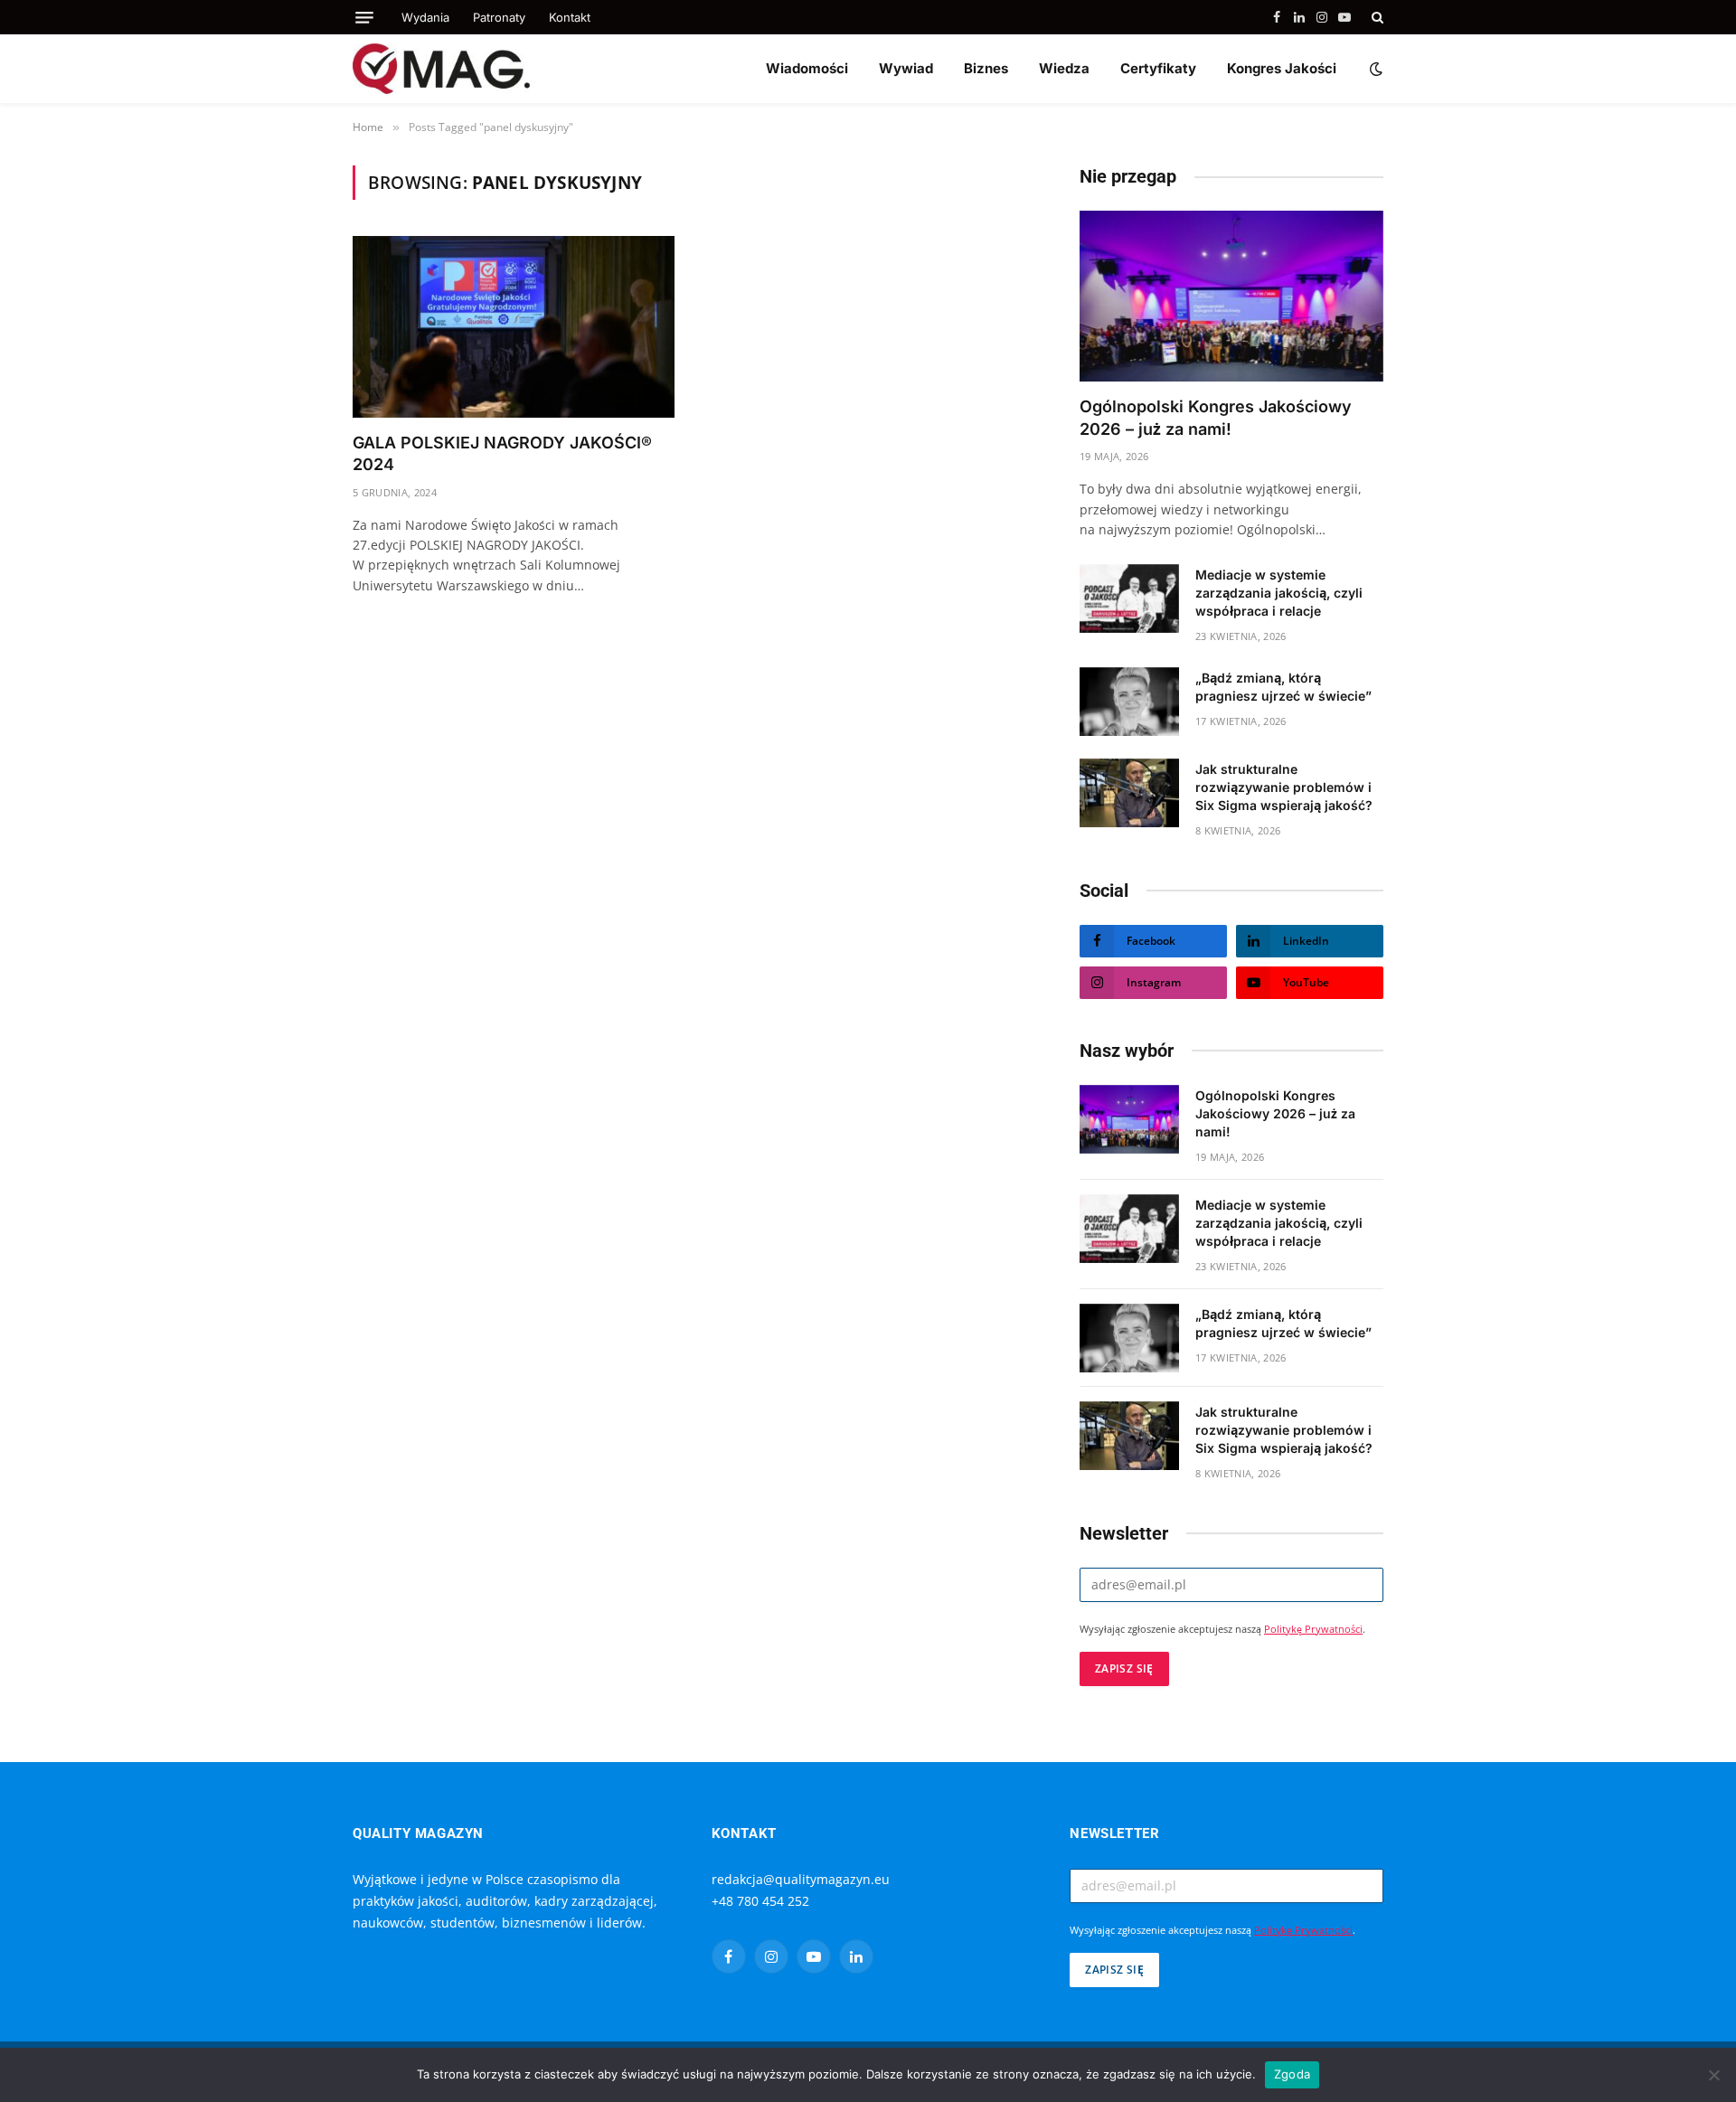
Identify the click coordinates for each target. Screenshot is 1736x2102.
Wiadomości (807, 68)
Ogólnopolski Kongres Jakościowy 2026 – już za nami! (1216, 417)
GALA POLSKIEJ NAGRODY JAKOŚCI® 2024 (502, 453)
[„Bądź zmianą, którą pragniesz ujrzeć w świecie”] (1129, 702)
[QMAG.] (441, 69)
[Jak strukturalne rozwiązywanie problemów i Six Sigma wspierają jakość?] (1129, 793)
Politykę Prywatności (1313, 1629)
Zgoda (1292, 2074)
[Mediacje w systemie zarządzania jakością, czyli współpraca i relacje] (1129, 599)
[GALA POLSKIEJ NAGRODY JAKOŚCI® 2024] (514, 326)
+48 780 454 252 (760, 1901)
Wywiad (906, 68)
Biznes (986, 68)
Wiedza (1064, 68)
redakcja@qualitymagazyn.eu (801, 1879)
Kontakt (570, 17)
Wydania (425, 17)
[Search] (1376, 17)
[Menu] (364, 18)
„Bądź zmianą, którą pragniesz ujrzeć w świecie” (1283, 687)
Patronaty (499, 17)
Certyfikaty (1158, 68)
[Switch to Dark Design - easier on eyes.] (1374, 69)
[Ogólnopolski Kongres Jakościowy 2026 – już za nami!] (1231, 296)
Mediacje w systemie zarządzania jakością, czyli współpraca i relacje (1279, 593)
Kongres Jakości (1282, 68)
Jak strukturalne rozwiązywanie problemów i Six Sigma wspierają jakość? (1284, 787)
